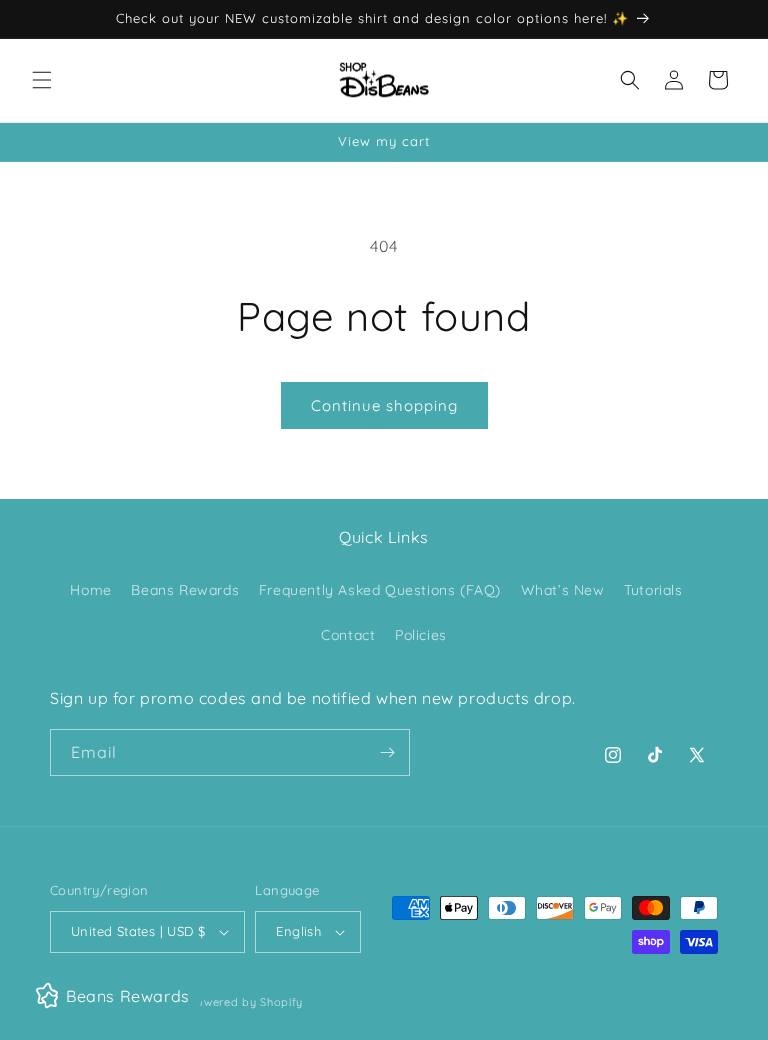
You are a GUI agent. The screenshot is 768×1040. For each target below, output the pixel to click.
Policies (421, 635)
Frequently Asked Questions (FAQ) (380, 590)
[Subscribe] (387, 752)
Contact (348, 635)
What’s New (563, 590)
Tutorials (653, 590)
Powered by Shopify (245, 1002)
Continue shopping (384, 405)
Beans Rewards (185, 590)
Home (90, 590)
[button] (42, 80)
